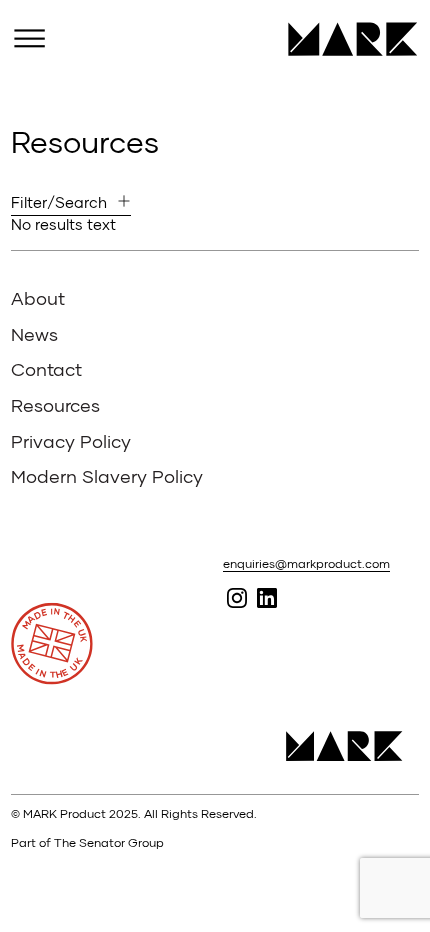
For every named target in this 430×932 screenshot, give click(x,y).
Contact (46, 369)
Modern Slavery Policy (107, 476)
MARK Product (345, 39)
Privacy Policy (71, 441)
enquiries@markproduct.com (306, 563)
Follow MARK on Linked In (266, 597)
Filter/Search (59, 202)
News (34, 334)
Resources (55, 405)
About (38, 298)
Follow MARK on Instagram (236, 597)
